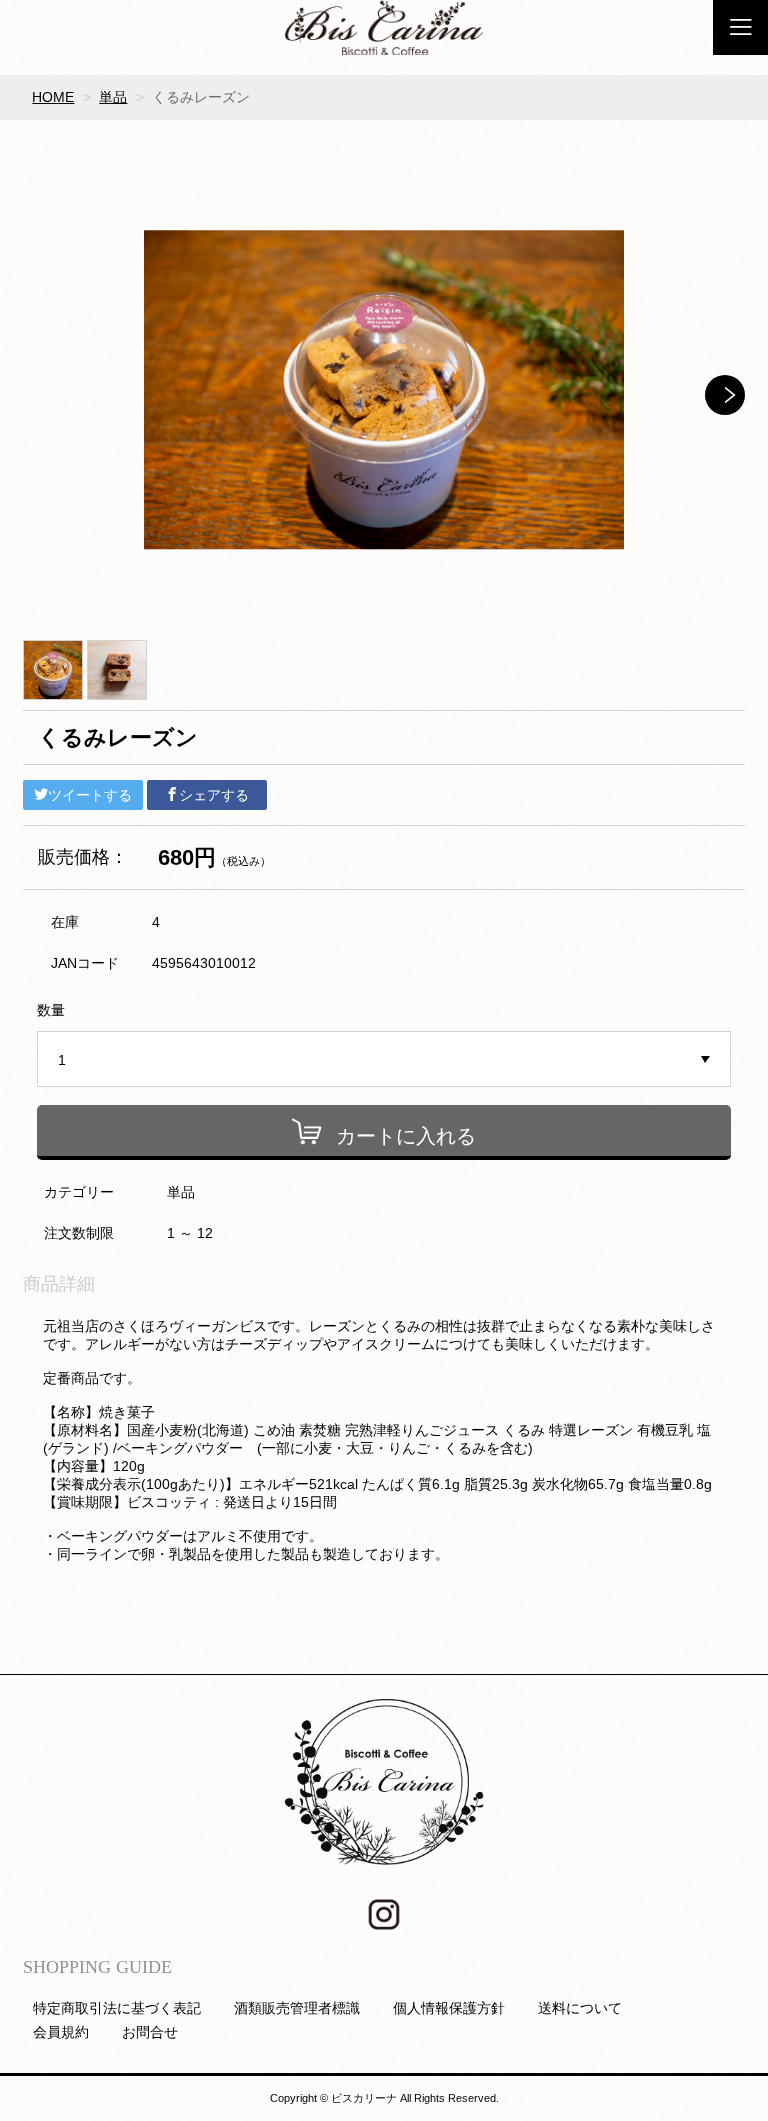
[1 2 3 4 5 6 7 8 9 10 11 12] (383, 1060)
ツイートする (90, 795)
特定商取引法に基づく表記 (117, 2008)
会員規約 (61, 2032)
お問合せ (150, 2032)
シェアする (214, 795)
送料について (580, 2008)
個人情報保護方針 (449, 2008)
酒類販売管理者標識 (297, 2008)
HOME (53, 97)
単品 (113, 97)
